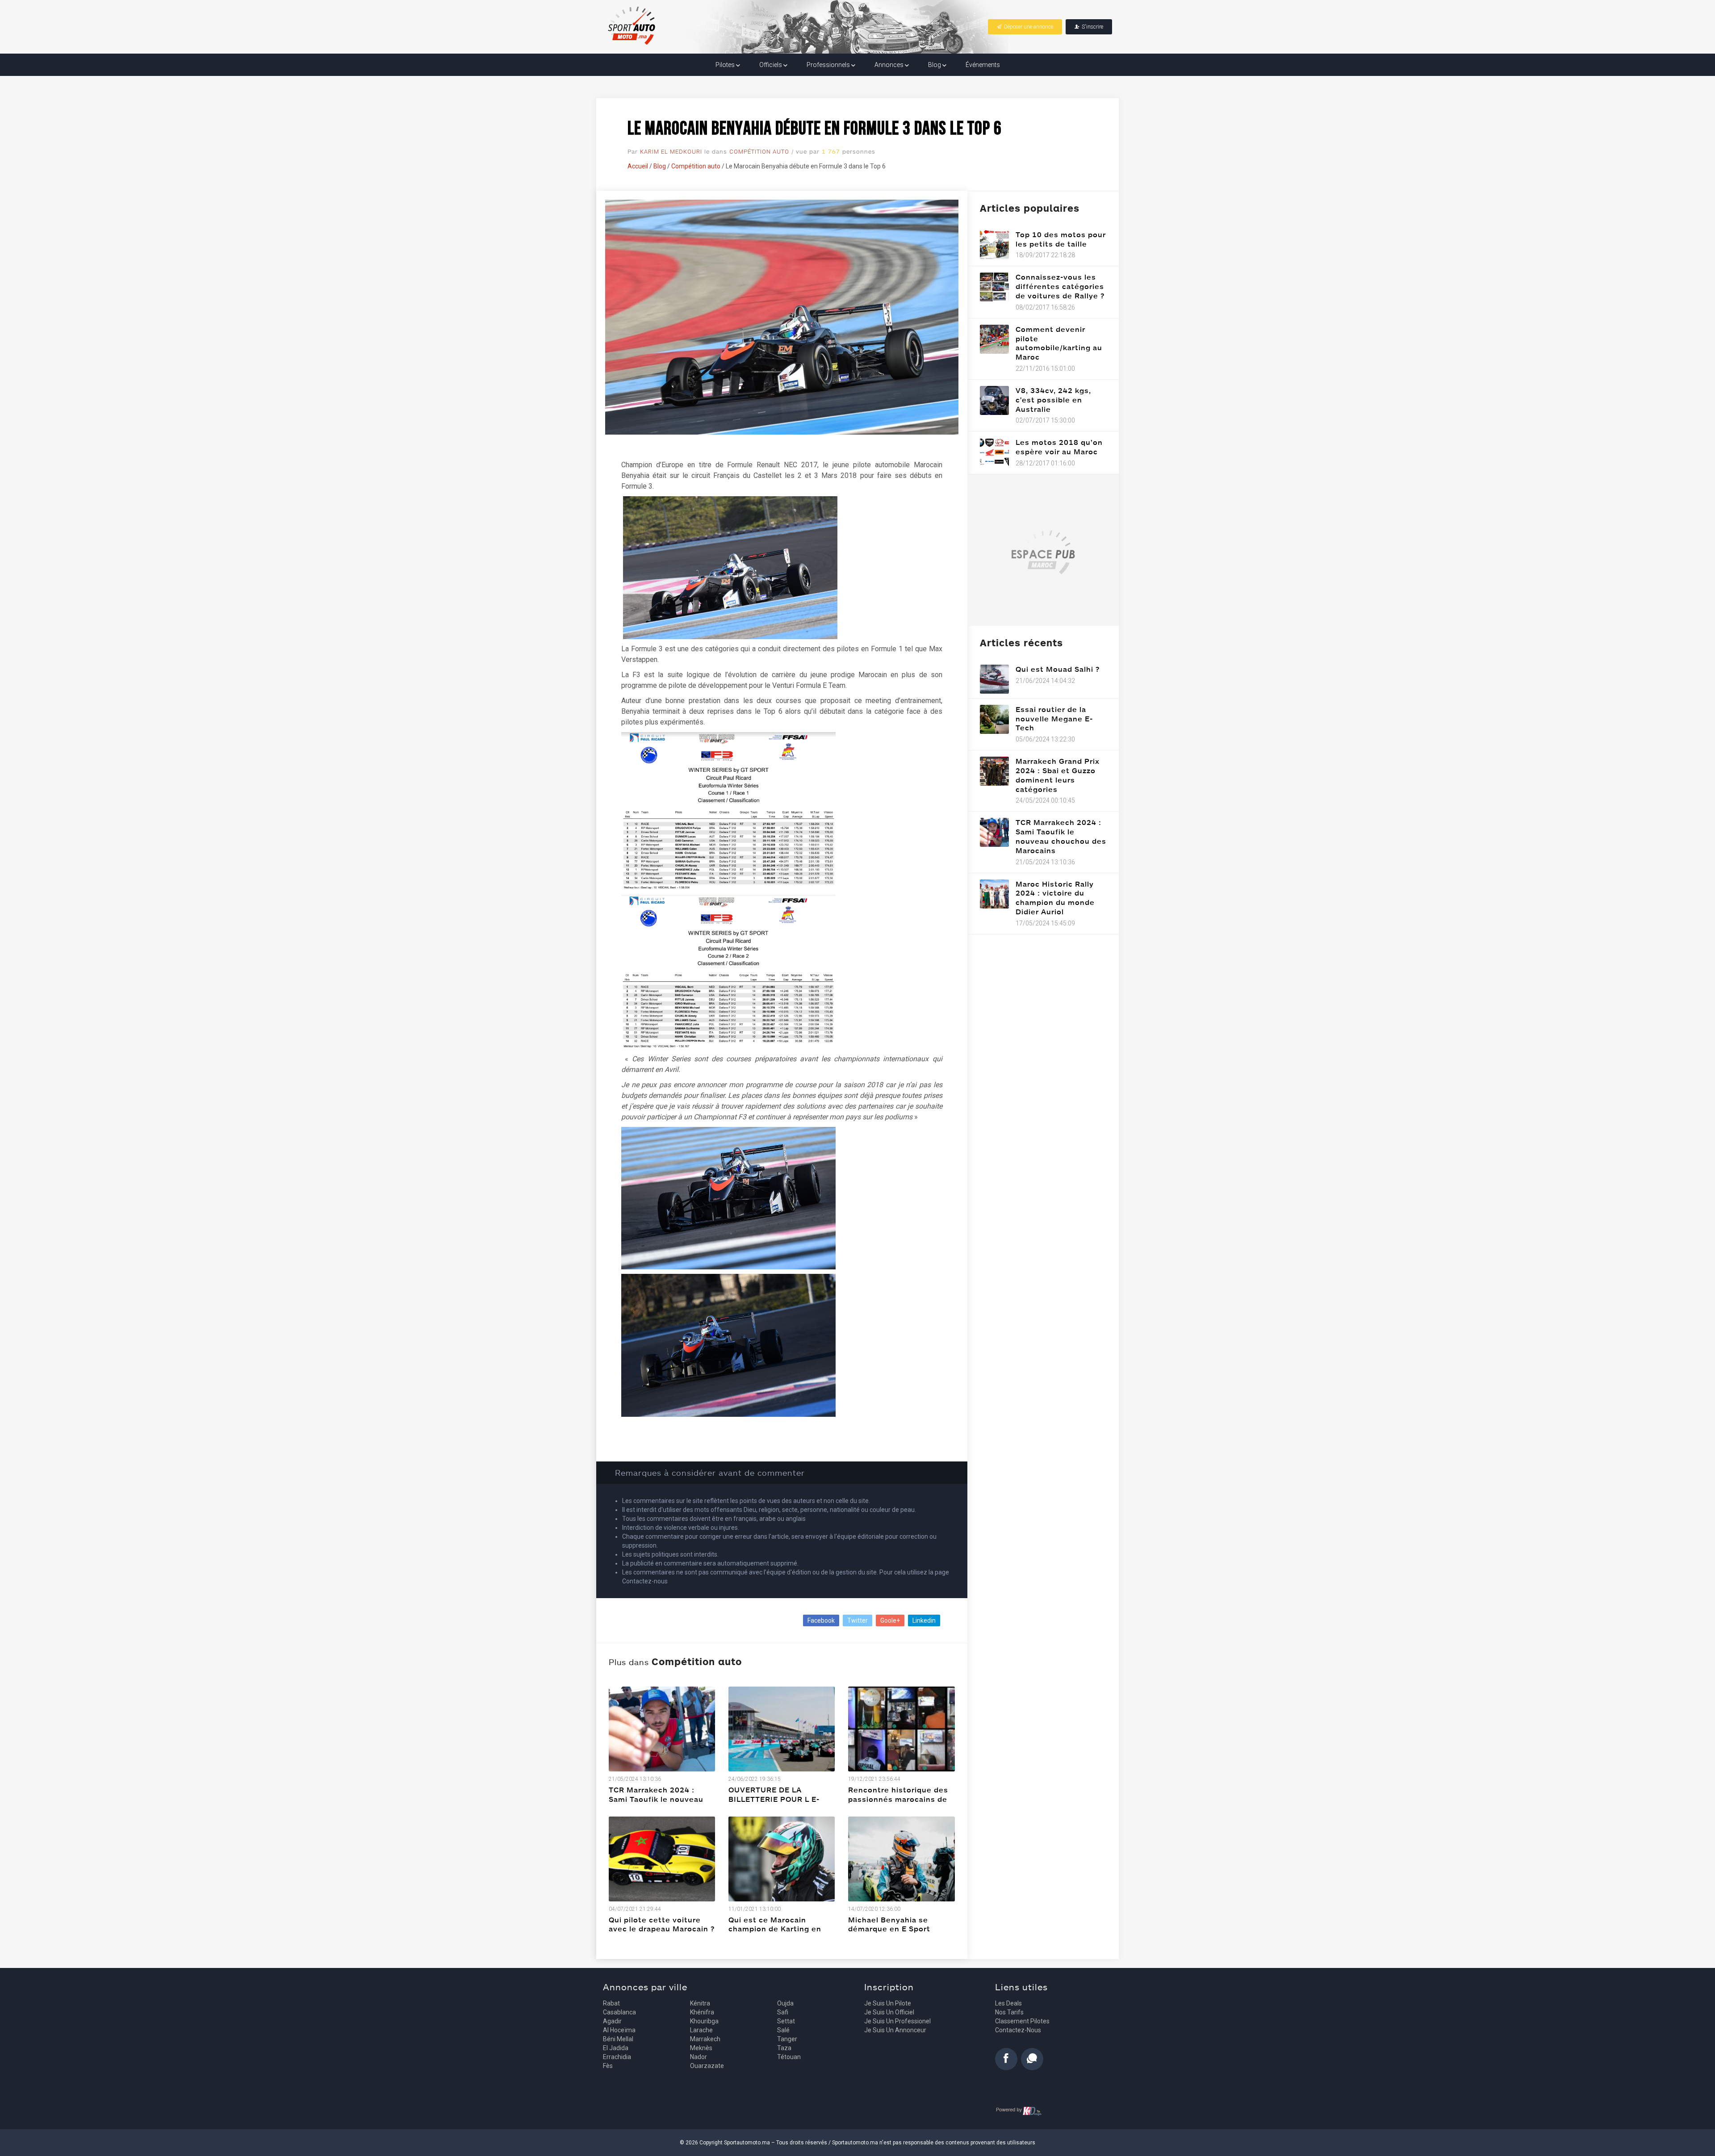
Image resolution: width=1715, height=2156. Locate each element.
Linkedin (924, 1620)
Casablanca (619, 2012)
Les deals (1008, 2003)
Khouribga (704, 2021)
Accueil (638, 166)
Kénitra (700, 2003)
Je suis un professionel (897, 2021)
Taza (784, 2048)
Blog (935, 65)
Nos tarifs (1009, 2012)
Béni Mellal (618, 2039)
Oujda (785, 2003)
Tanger (787, 2039)
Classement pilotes (1022, 2021)
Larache (701, 2030)
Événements (983, 65)
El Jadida (616, 2048)
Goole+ (890, 1620)
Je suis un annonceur (895, 2030)
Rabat (611, 2003)
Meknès (701, 2048)
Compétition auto (759, 152)
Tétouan (789, 2057)
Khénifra (702, 2012)
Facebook (821, 1620)
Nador (699, 2057)
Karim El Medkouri (671, 152)
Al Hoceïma (619, 2030)
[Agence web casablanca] (1019, 2111)
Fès (608, 2066)
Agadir (612, 2021)
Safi (783, 2012)
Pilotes (726, 65)
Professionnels (829, 65)
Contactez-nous (1018, 2030)
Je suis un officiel (889, 2012)
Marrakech (705, 2039)
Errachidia (617, 2057)
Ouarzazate (707, 2066)
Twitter (857, 1620)
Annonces (890, 65)
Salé (783, 2030)
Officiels (771, 65)
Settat (786, 2021)
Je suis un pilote (888, 2003)
